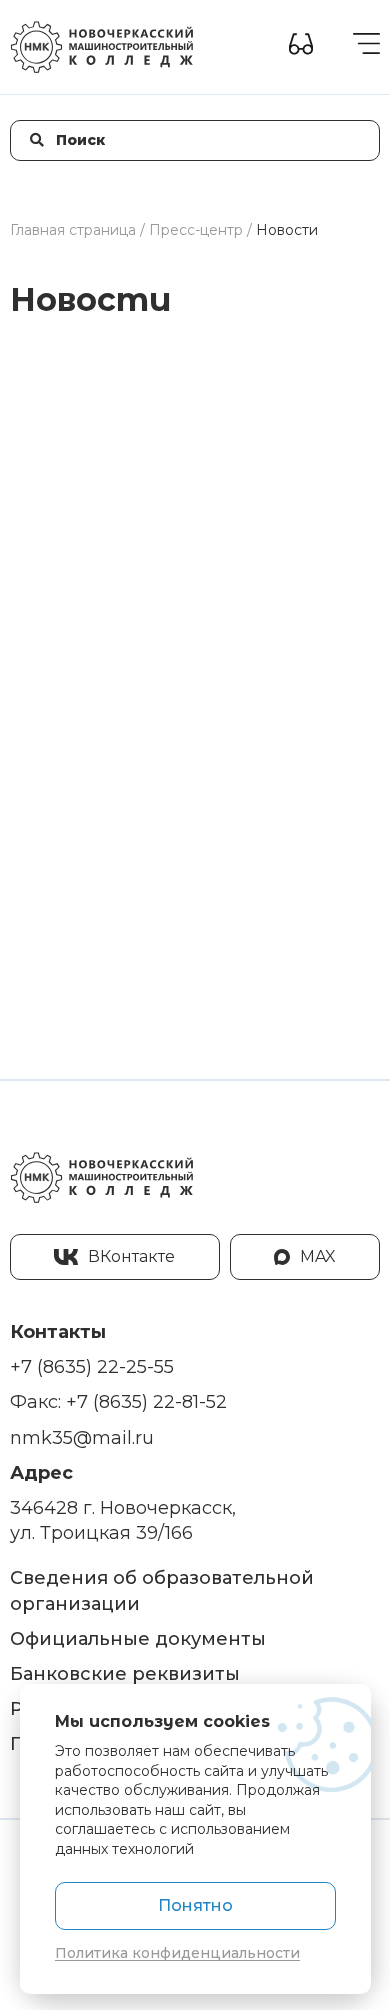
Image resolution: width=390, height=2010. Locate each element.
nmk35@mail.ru (82, 1438)
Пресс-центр (196, 230)
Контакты (58, 1332)
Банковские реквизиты (125, 1674)
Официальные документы (138, 1639)
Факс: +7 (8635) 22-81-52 (118, 1402)
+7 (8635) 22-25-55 (92, 1367)
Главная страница (73, 230)
